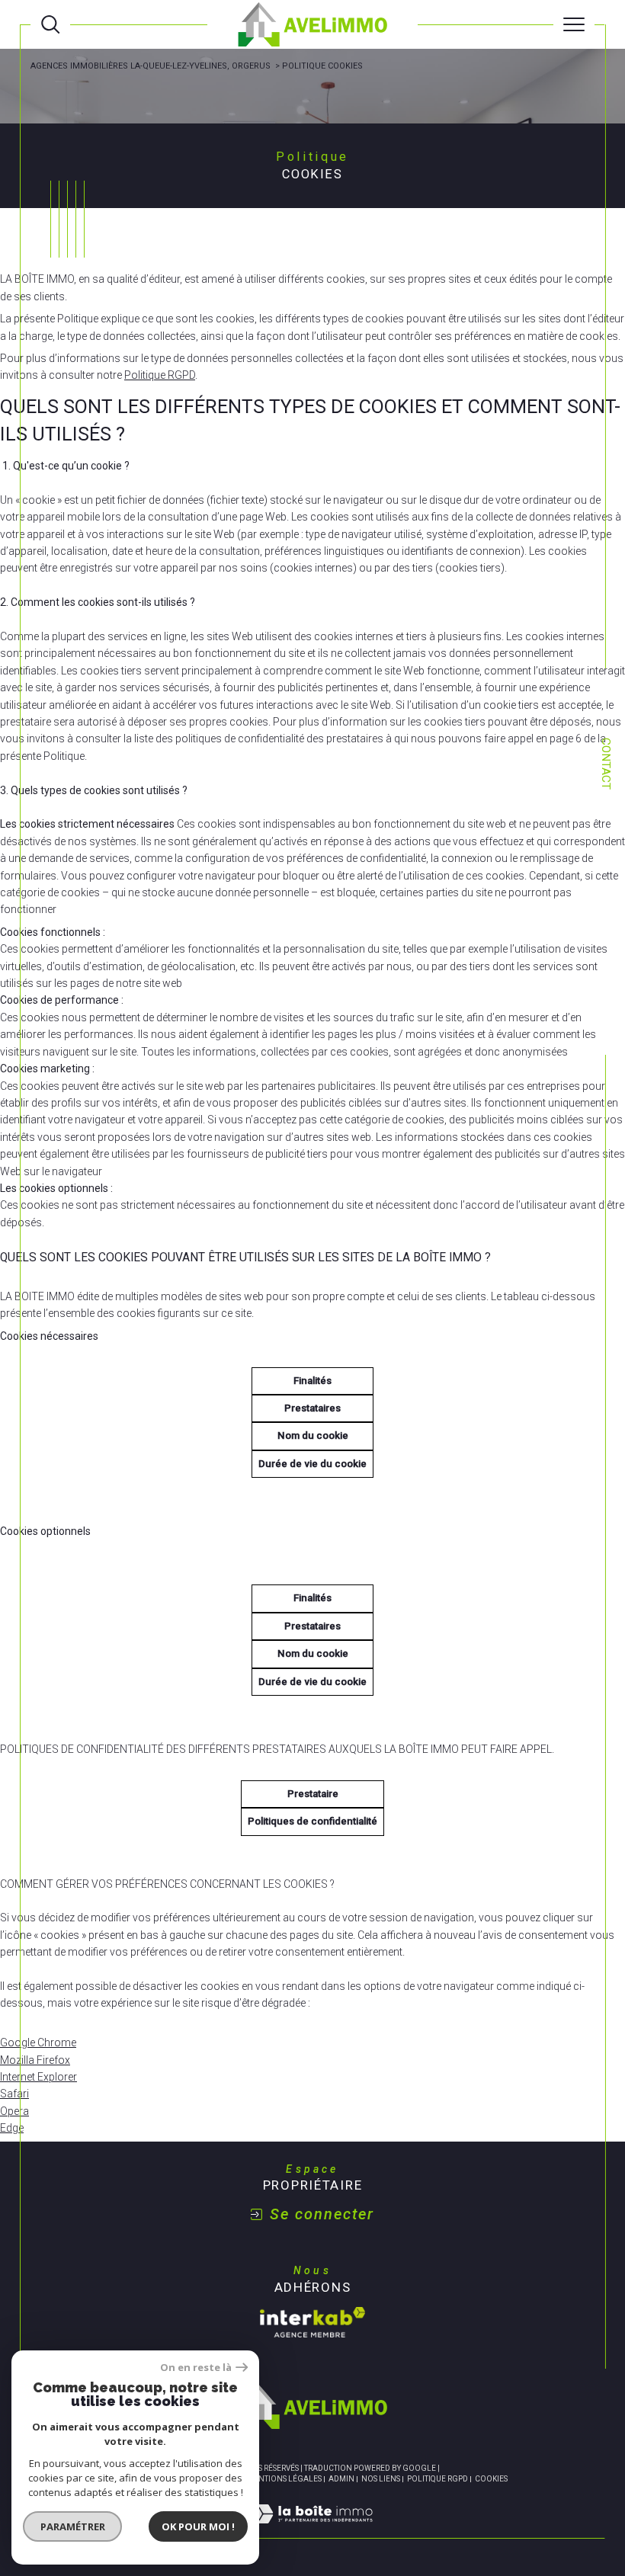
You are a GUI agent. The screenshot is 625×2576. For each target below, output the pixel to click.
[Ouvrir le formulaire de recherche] (50, 24)
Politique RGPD (160, 375)
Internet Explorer (38, 2077)
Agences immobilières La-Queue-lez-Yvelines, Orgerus (151, 66)
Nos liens (381, 2479)
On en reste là (196, 2368)
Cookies (491, 2479)
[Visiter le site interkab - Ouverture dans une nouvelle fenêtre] (312, 2322)
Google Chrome (38, 2043)
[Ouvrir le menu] (574, 24)
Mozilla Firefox (35, 2060)
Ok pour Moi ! (198, 2526)
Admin (341, 2479)
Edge (12, 2128)
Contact (606, 764)
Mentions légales (284, 2479)
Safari (14, 2094)
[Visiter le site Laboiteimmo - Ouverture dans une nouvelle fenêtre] (312, 2530)
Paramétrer (73, 2526)
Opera (14, 2111)
